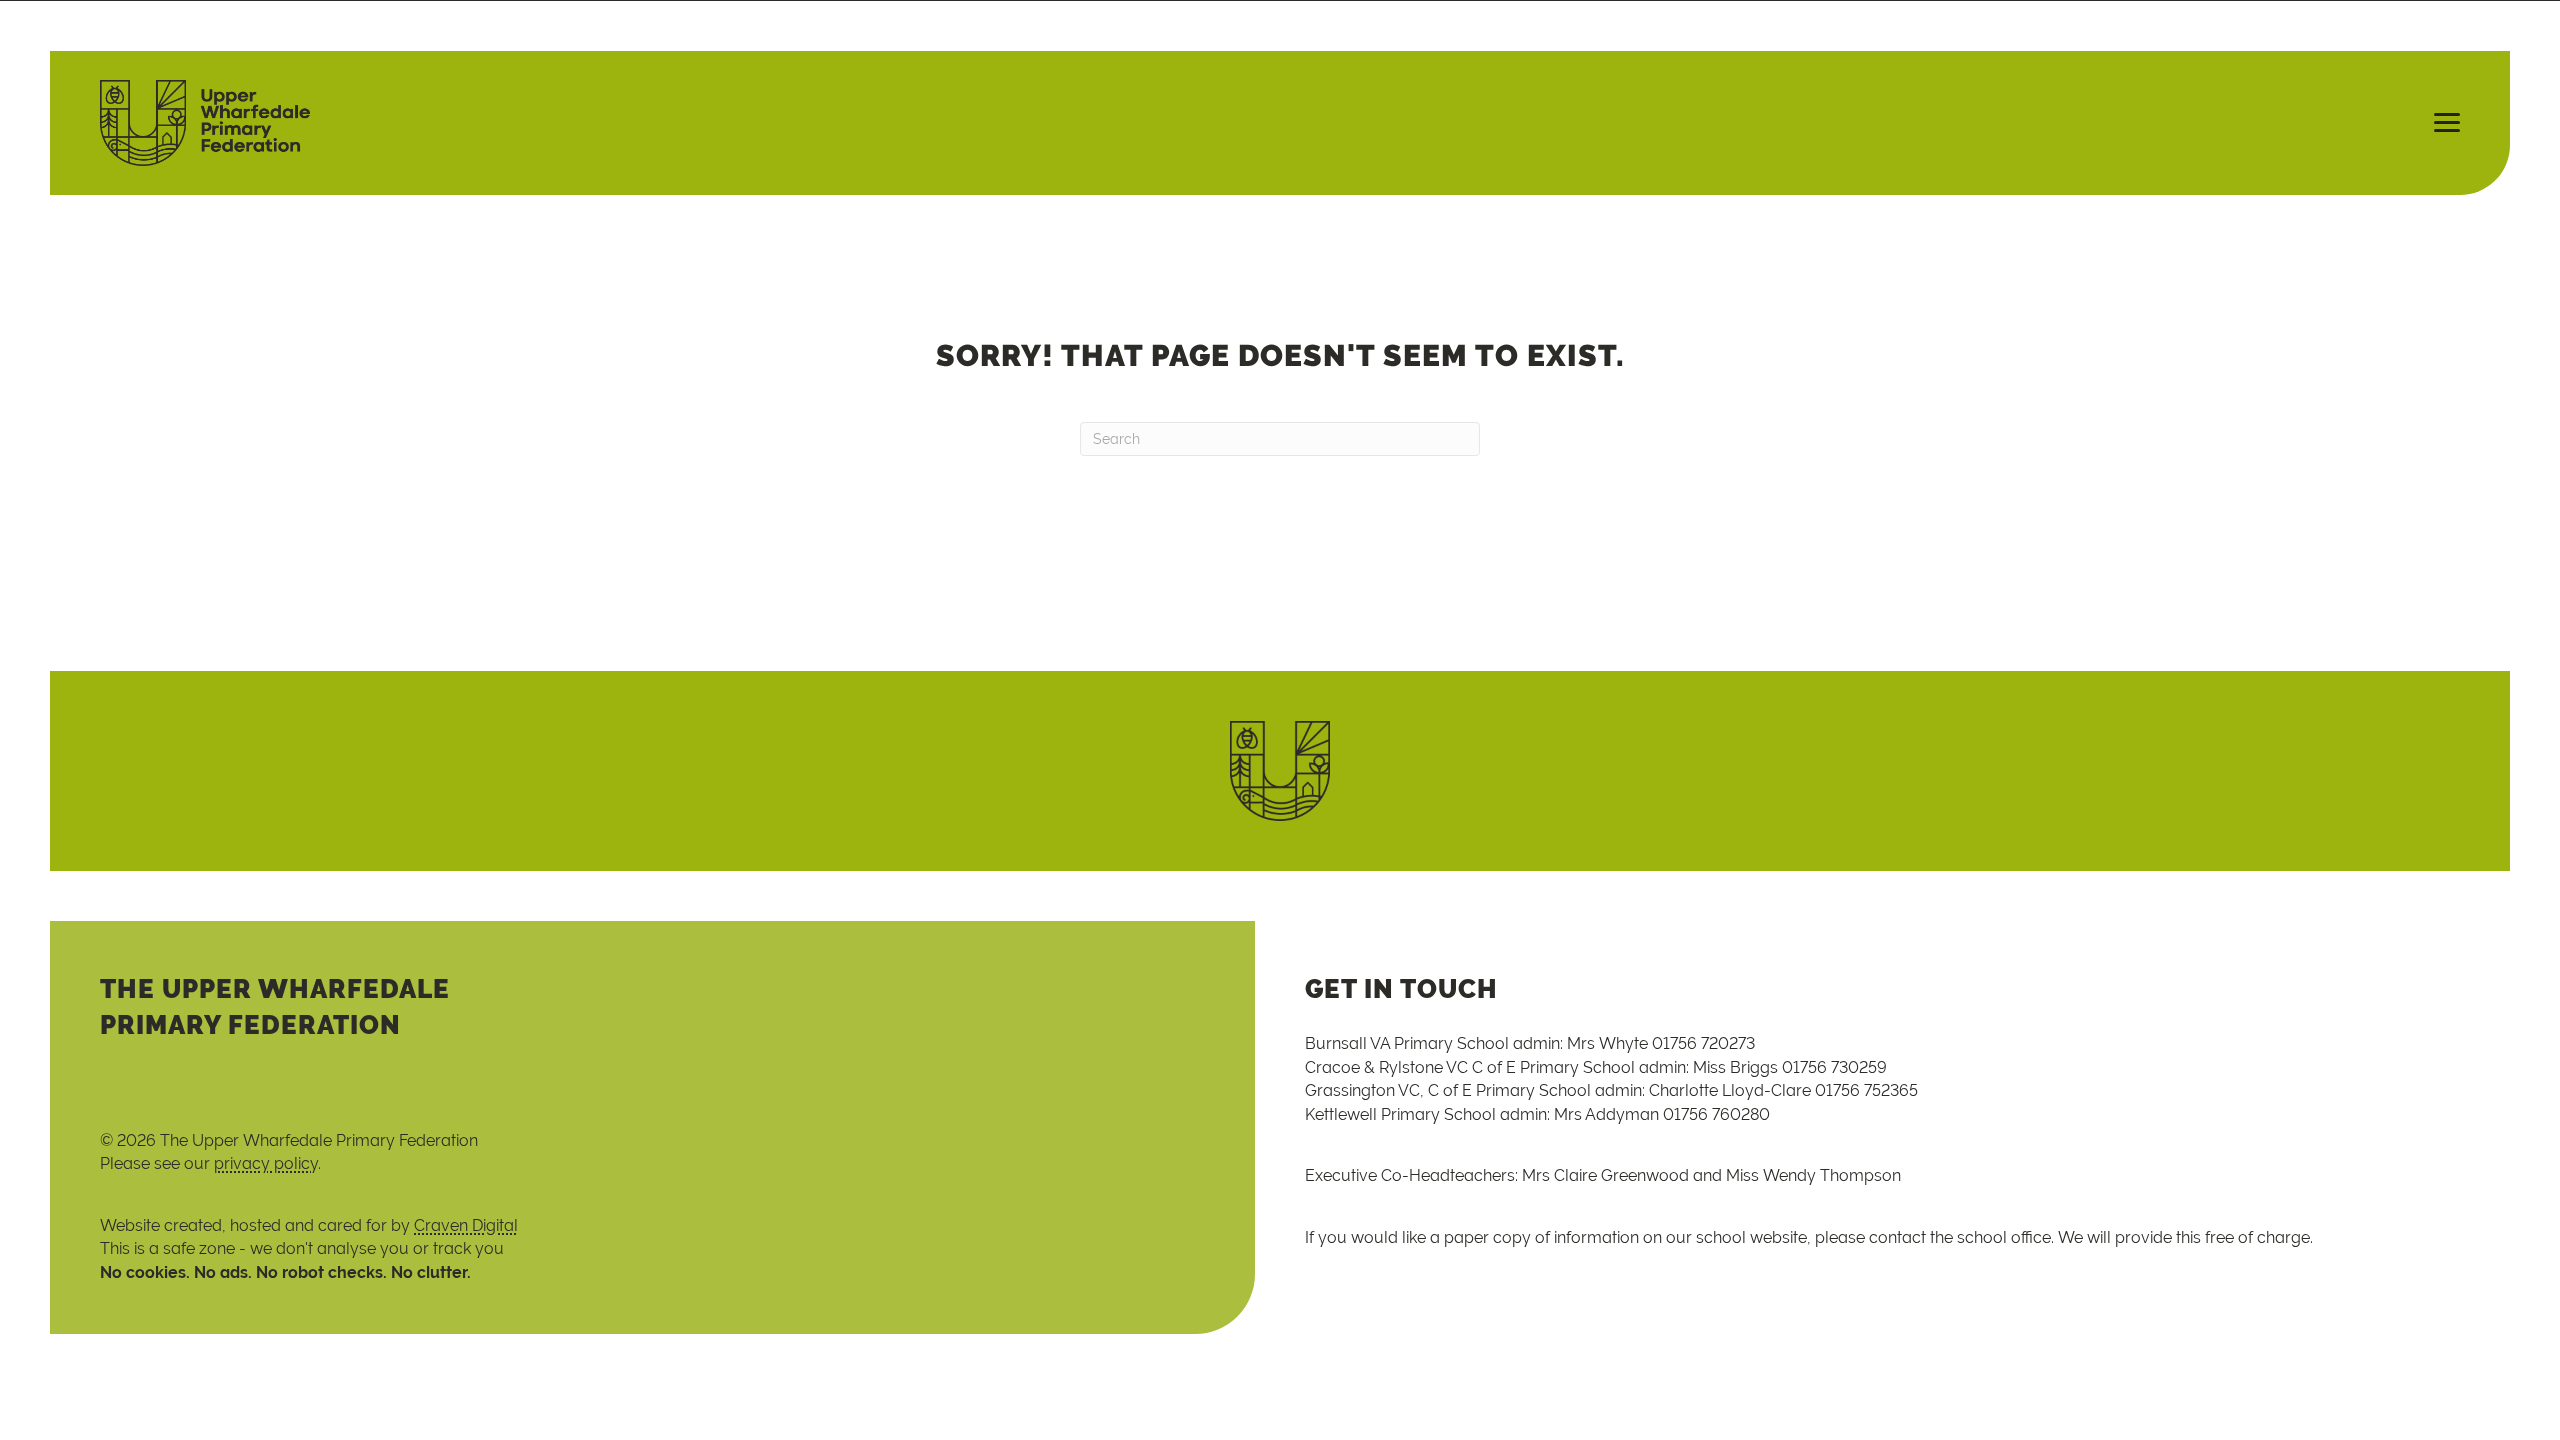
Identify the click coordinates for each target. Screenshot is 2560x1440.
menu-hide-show (2438, 123)
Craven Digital (466, 1225)
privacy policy (266, 1163)
